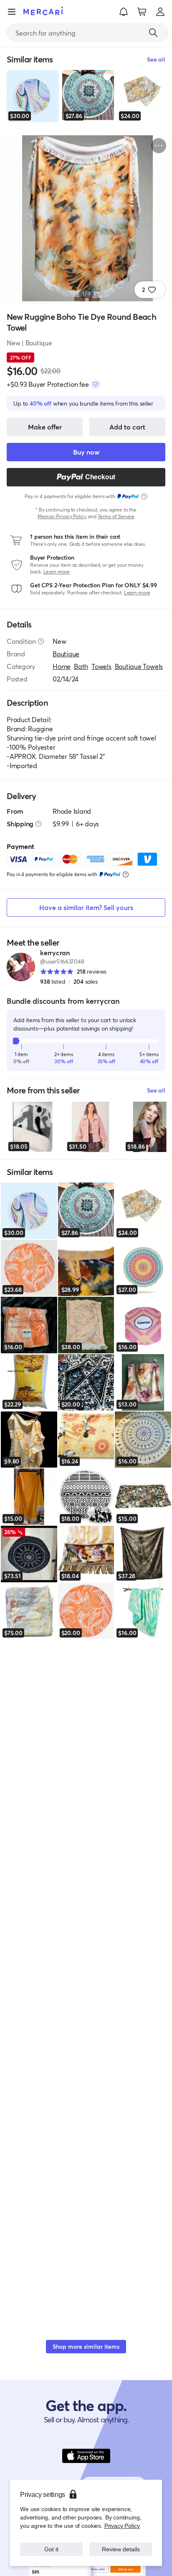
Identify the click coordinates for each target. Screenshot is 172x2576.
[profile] (160, 12)
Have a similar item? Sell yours (86, 907)
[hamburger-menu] (12, 12)
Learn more (57, 572)
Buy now (86, 452)
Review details (121, 2549)
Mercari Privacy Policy (62, 516)
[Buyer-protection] (96, 384)
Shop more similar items (86, 2346)
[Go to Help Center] (41, 641)
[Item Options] (159, 146)
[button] (124, 12)
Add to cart (127, 427)
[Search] (153, 33)
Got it (52, 2549)
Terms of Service (116, 516)
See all (156, 1090)
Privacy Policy (122, 2526)
